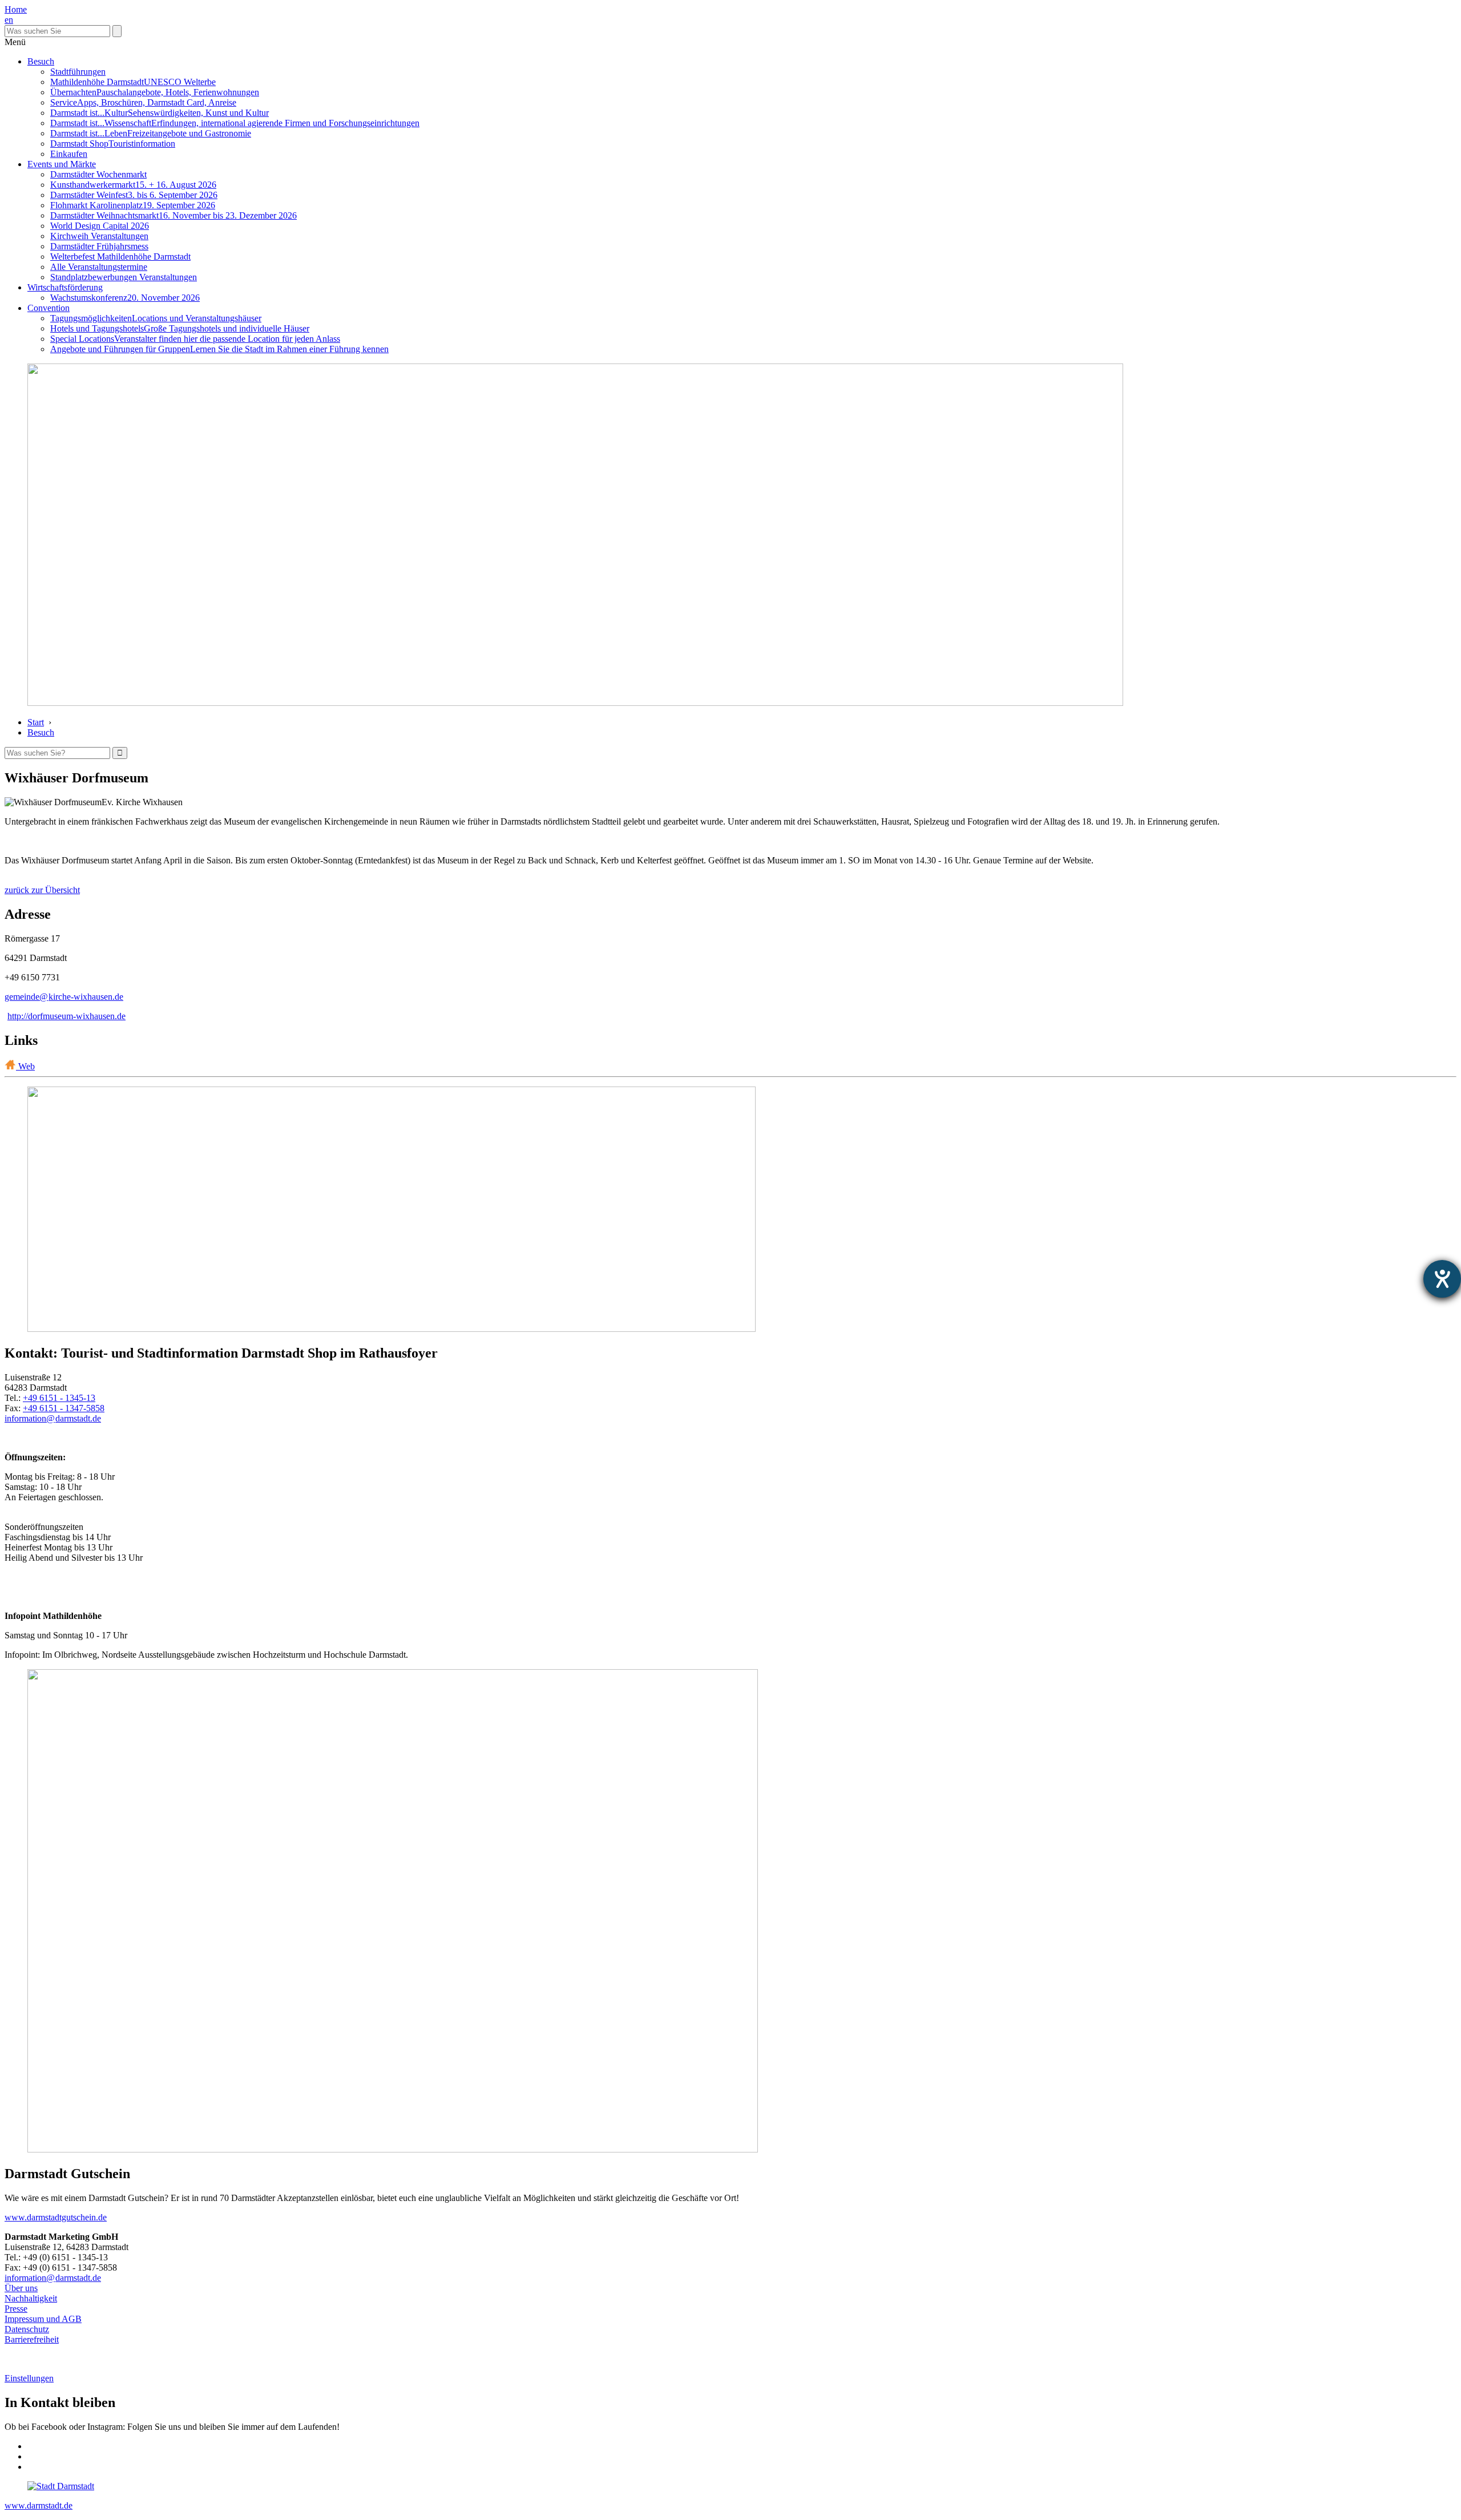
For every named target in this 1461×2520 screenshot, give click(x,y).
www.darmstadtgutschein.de (56, 2217)
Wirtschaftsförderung (65, 287)
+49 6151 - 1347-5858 (64, 1408)
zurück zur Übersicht (42, 890)
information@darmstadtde (53, 1418)
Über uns (21, 2288)
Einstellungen (29, 2378)
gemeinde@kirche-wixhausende (64, 997)
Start (36, 722)
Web (25, 1066)
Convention (49, 308)
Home (16, 9)
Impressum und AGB (43, 2319)
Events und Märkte (62, 164)
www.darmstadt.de (39, 2505)
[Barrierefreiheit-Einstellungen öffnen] (1442, 1279)
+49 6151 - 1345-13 (59, 1398)
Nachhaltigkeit (31, 2298)
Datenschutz (27, 2329)
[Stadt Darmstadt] (61, 2486)
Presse (16, 2309)
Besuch (41, 61)
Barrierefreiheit (32, 2339)
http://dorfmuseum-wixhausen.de (66, 1016)
